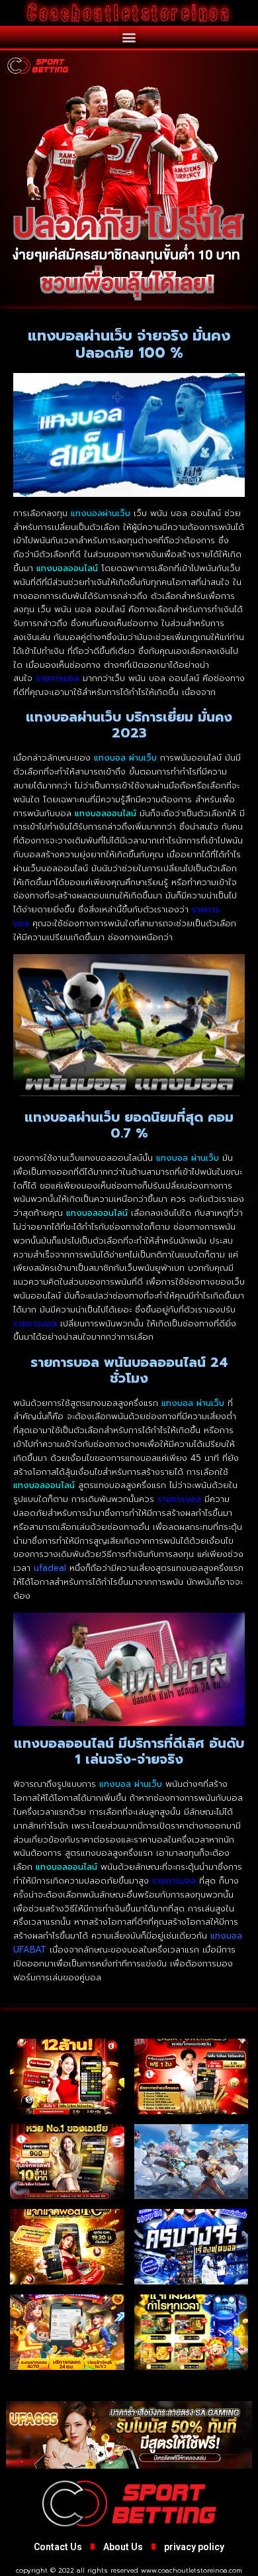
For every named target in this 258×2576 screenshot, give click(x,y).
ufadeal (50, 1568)
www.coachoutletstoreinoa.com (192, 2570)
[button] (129, 37)
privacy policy (194, 2547)
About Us (123, 2547)
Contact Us (58, 2547)
